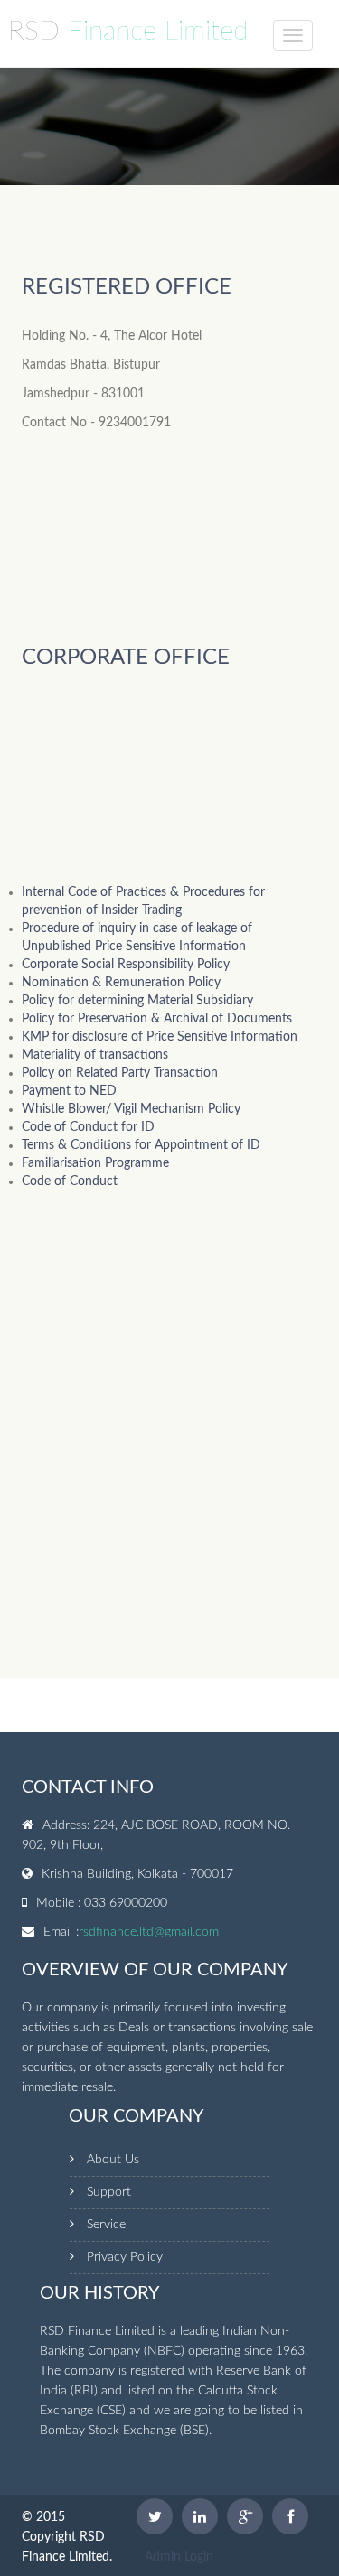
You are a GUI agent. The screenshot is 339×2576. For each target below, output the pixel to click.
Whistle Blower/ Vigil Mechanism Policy (131, 1109)
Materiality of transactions (95, 1055)
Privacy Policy (125, 2257)
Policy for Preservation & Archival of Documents (157, 1019)
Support (109, 2192)
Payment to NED (69, 1091)
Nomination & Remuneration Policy (121, 983)
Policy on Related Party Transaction (120, 1073)
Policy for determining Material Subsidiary (137, 1001)
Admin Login (179, 2557)
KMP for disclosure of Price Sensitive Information (160, 1037)
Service (106, 2225)
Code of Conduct (70, 1181)
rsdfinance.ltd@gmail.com (149, 1932)
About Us (113, 2160)
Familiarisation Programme (95, 1163)
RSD (128, 32)
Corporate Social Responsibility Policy (126, 965)
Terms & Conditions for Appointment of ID (141, 1145)
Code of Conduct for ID (88, 1127)
